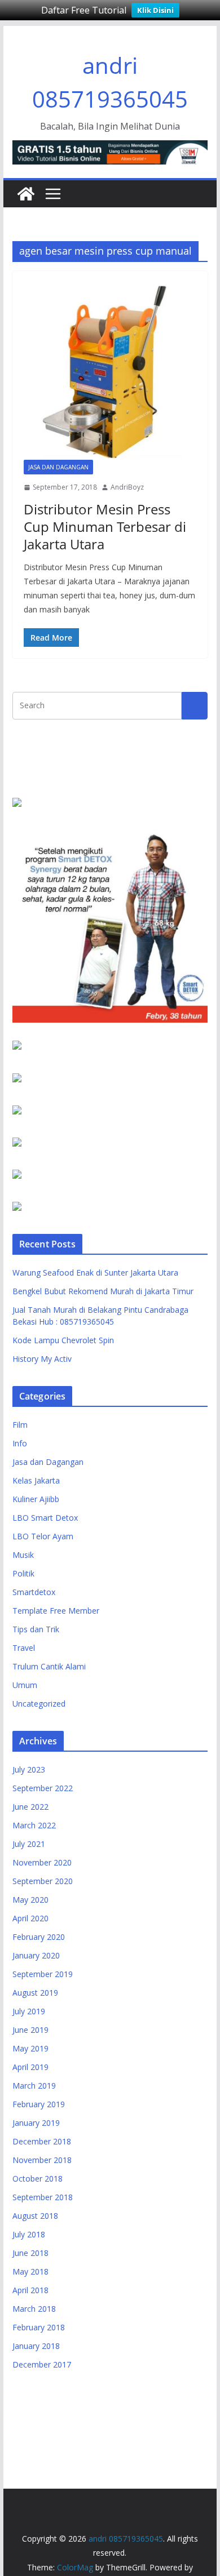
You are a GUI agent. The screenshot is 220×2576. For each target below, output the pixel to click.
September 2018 (43, 2197)
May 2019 (30, 2048)
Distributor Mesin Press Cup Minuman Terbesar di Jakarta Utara (105, 527)
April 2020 (30, 1918)
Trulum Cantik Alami (49, 1666)
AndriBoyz (127, 487)
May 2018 (30, 2271)
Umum (25, 1685)
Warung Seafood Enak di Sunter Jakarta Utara (95, 1273)
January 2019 (36, 2123)
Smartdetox (34, 1592)
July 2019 (29, 2011)
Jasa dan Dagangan (58, 467)
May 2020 (30, 1900)
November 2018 (42, 2160)
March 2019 (34, 2086)
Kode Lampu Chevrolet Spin (63, 1340)
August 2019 (35, 1993)
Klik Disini (155, 10)
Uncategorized (39, 1704)
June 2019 (30, 2030)
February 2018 (39, 2327)
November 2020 (42, 1862)
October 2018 (38, 2179)
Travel (24, 1648)
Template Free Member (56, 1611)
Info (20, 1443)
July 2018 (29, 2234)
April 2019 (30, 2067)
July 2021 (29, 1844)
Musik (23, 1555)
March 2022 (34, 1825)
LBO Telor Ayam (43, 1536)
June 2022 (30, 1807)
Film (20, 1425)
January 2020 (36, 1955)
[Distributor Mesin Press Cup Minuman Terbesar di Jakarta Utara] (110, 371)
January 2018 (36, 2346)
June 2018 (30, 2253)
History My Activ (42, 1359)
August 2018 (35, 2216)
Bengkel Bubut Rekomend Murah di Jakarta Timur (103, 1291)
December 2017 (42, 2364)
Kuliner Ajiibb (36, 1499)
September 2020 (43, 1881)
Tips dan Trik (36, 1629)
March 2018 (34, 2309)
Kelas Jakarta (36, 1480)
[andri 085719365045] (26, 194)
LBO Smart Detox (45, 1518)
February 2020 (39, 1937)
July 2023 (29, 1769)
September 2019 (43, 1974)
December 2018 (42, 2141)
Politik (23, 1573)
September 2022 (43, 1788)
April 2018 (30, 2290)
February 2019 (39, 2104)
